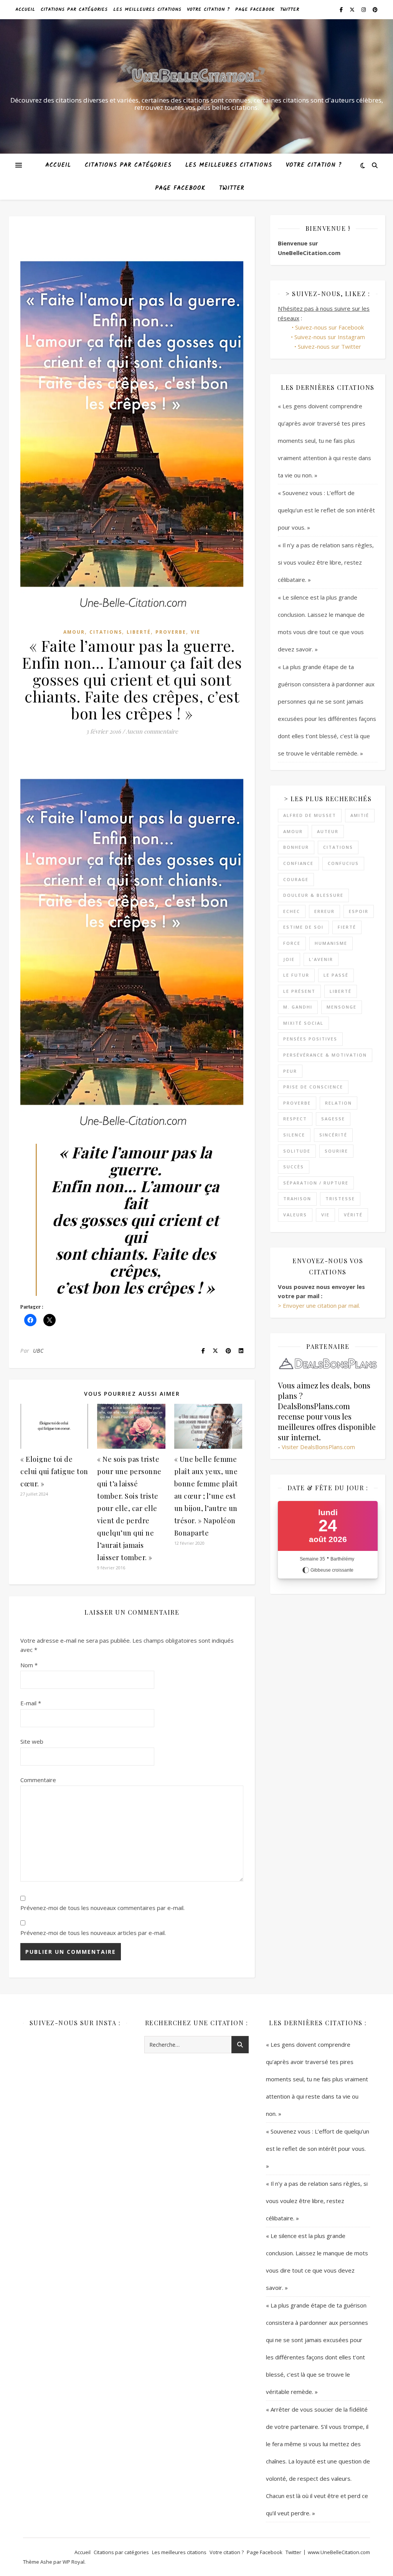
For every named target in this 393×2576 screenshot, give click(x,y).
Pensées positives (310, 1039)
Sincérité (333, 1135)
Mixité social (303, 1023)
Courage (296, 879)
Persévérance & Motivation (325, 1055)
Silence (294, 1135)
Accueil (25, 9)
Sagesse (333, 1119)
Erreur (324, 911)
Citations (106, 632)
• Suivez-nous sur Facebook (328, 327)
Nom (29, 1665)
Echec (292, 911)
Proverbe (171, 632)
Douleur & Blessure (313, 895)
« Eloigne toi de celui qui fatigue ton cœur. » (54, 1471)
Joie (289, 959)
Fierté (347, 927)
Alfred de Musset (310, 815)
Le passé (336, 975)
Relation (339, 1103)
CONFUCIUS (343, 863)
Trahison (297, 1199)
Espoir (359, 911)
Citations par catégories (74, 9)
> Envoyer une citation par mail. (319, 1305)
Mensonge (342, 1007)
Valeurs (295, 1215)
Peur (290, 1071)
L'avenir (321, 959)
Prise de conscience (313, 1087)
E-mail (31, 1703)
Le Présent (299, 991)
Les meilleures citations (147, 9)
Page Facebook (255, 9)
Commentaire (38, 1780)
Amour (74, 632)
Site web (32, 1741)
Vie (196, 632)
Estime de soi (303, 927)
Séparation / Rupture (316, 1183)
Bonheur (296, 847)
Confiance (298, 863)
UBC (38, 1351)
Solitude (297, 1151)
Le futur (296, 975)
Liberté (139, 632)
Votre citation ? (208, 9)
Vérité (353, 1215)
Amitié (360, 815)
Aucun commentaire (152, 731)
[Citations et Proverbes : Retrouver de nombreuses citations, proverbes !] (196, 76)
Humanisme (331, 943)
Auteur (328, 831)
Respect (295, 1119)
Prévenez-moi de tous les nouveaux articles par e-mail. (93, 1933)
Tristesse (340, 1199)
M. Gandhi (298, 1007)
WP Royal (73, 2562)
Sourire (336, 1151)
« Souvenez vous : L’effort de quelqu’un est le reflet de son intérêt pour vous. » (326, 510)
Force (292, 943)
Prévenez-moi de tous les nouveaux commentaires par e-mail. (102, 1908)
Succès (294, 1167)
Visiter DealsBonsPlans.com (318, 1447)
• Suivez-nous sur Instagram (328, 337)
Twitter (290, 9)
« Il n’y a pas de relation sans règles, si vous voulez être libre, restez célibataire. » (326, 562)
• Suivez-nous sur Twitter (328, 346)
